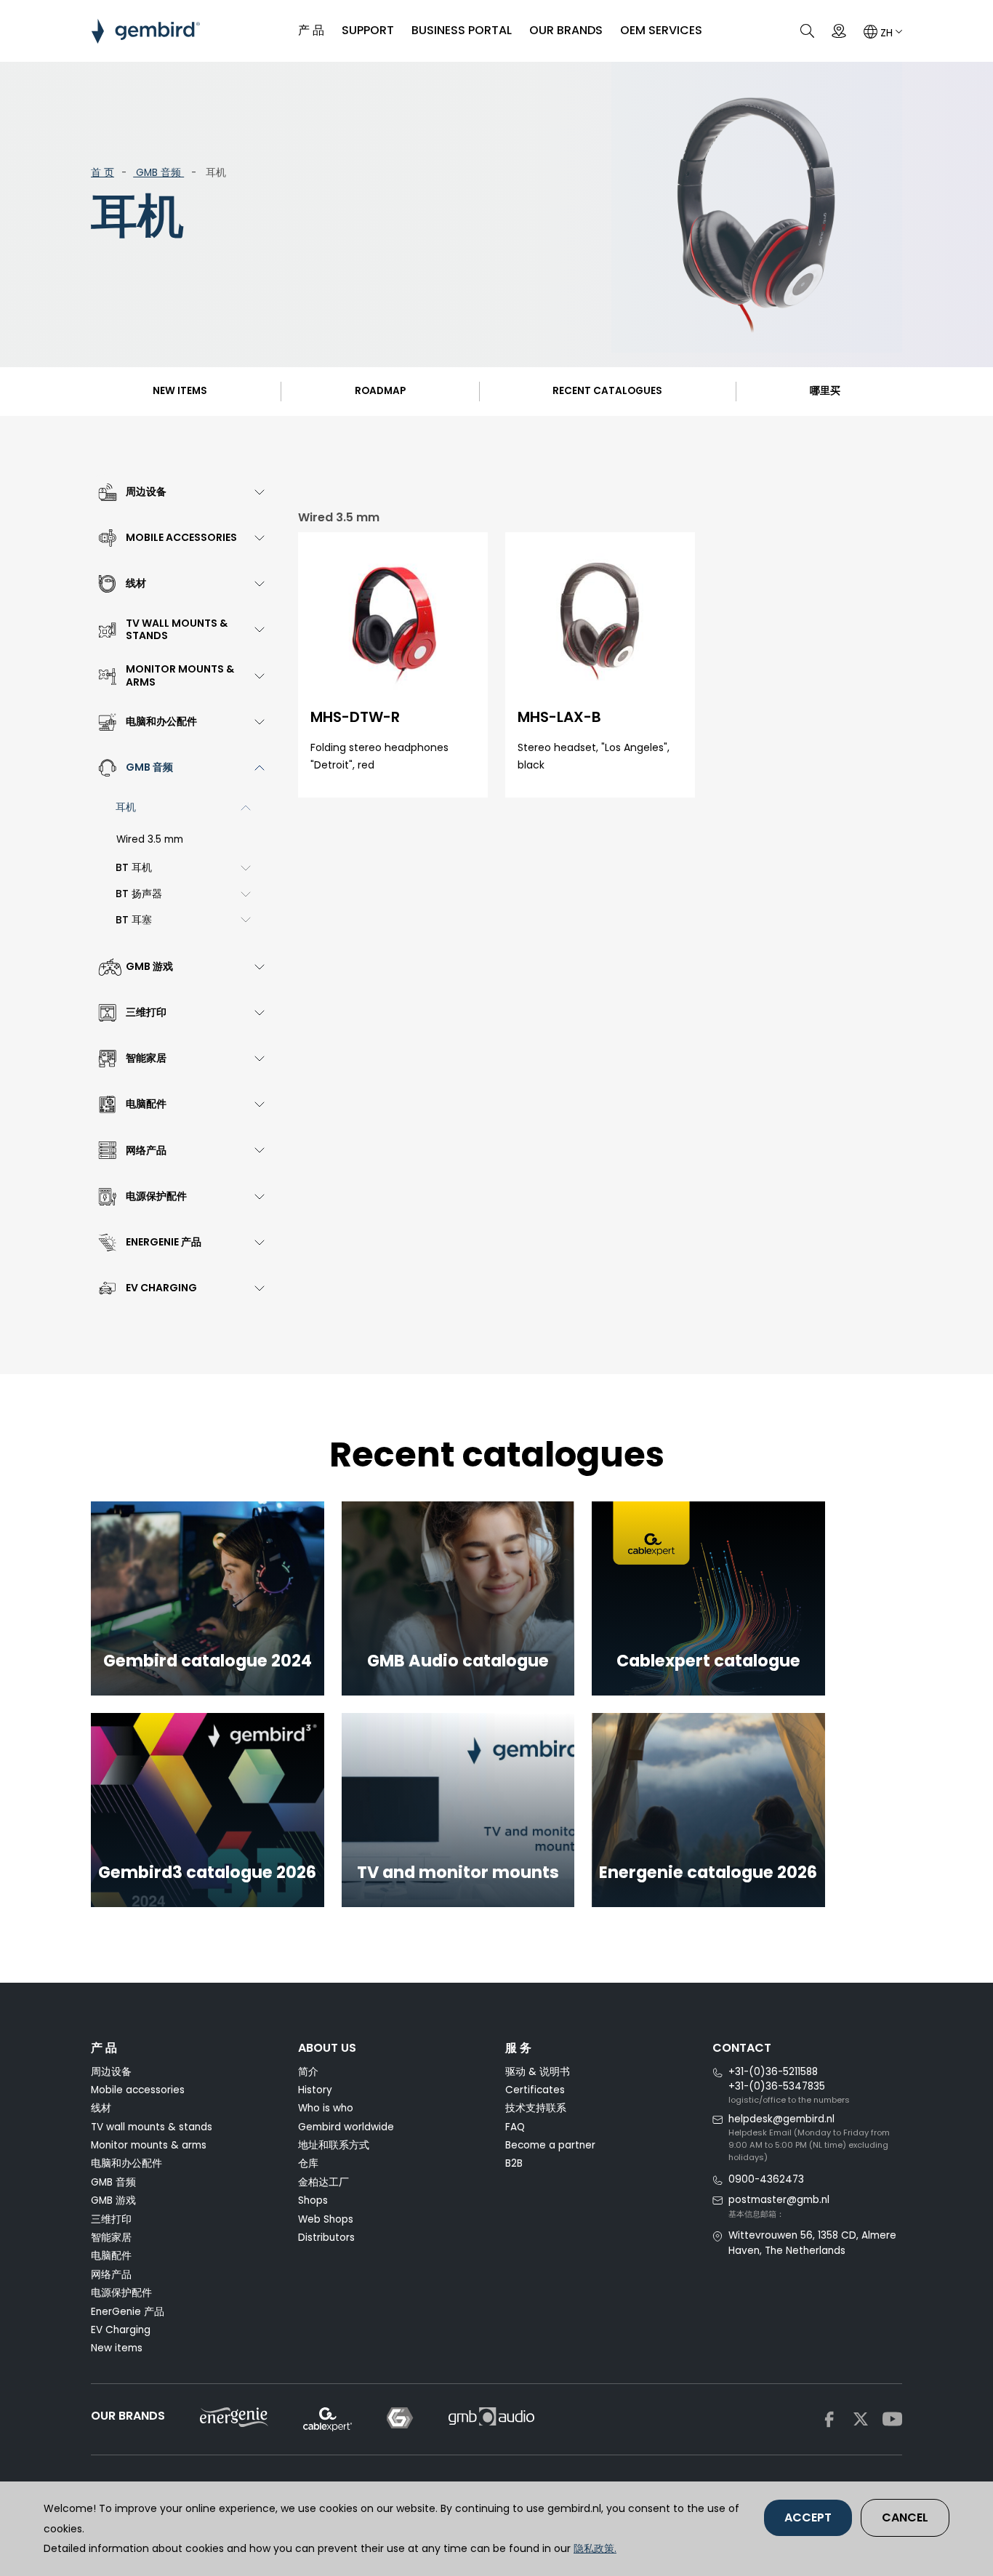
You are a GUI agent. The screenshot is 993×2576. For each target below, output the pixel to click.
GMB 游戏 (113, 2200)
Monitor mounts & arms (149, 2145)
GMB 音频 (158, 173)
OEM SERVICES (661, 30)
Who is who (326, 2108)
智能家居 (111, 2238)
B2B (514, 2163)
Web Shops (326, 2219)
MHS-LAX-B (559, 717)
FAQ (515, 2127)
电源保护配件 (121, 2293)
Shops (313, 2200)
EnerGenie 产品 (128, 2312)
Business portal (462, 30)
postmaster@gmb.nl (779, 2200)
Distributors (326, 2238)
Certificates (535, 2090)
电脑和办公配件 (126, 2163)
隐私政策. (595, 2548)
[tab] (178, 492)
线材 (101, 2108)
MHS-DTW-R (355, 717)
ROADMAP (380, 391)
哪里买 (825, 391)
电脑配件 (111, 2256)
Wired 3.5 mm (150, 839)
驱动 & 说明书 (538, 2072)
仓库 (308, 2163)
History (315, 2090)
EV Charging (121, 2330)
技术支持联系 (536, 2108)
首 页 (102, 173)
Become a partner (550, 2145)
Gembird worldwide (346, 2127)
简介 (308, 2072)
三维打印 (111, 2219)
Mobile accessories (138, 2090)
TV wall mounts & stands (152, 2127)
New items (180, 391)
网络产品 (111, 2275)
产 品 (311, 30)
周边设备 (111, 2072)
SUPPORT (368, 30)
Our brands (566, 30)
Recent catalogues (607, 391)
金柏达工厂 (323, 2182)
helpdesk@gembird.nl (781, 2119)
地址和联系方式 (334, 2145)
